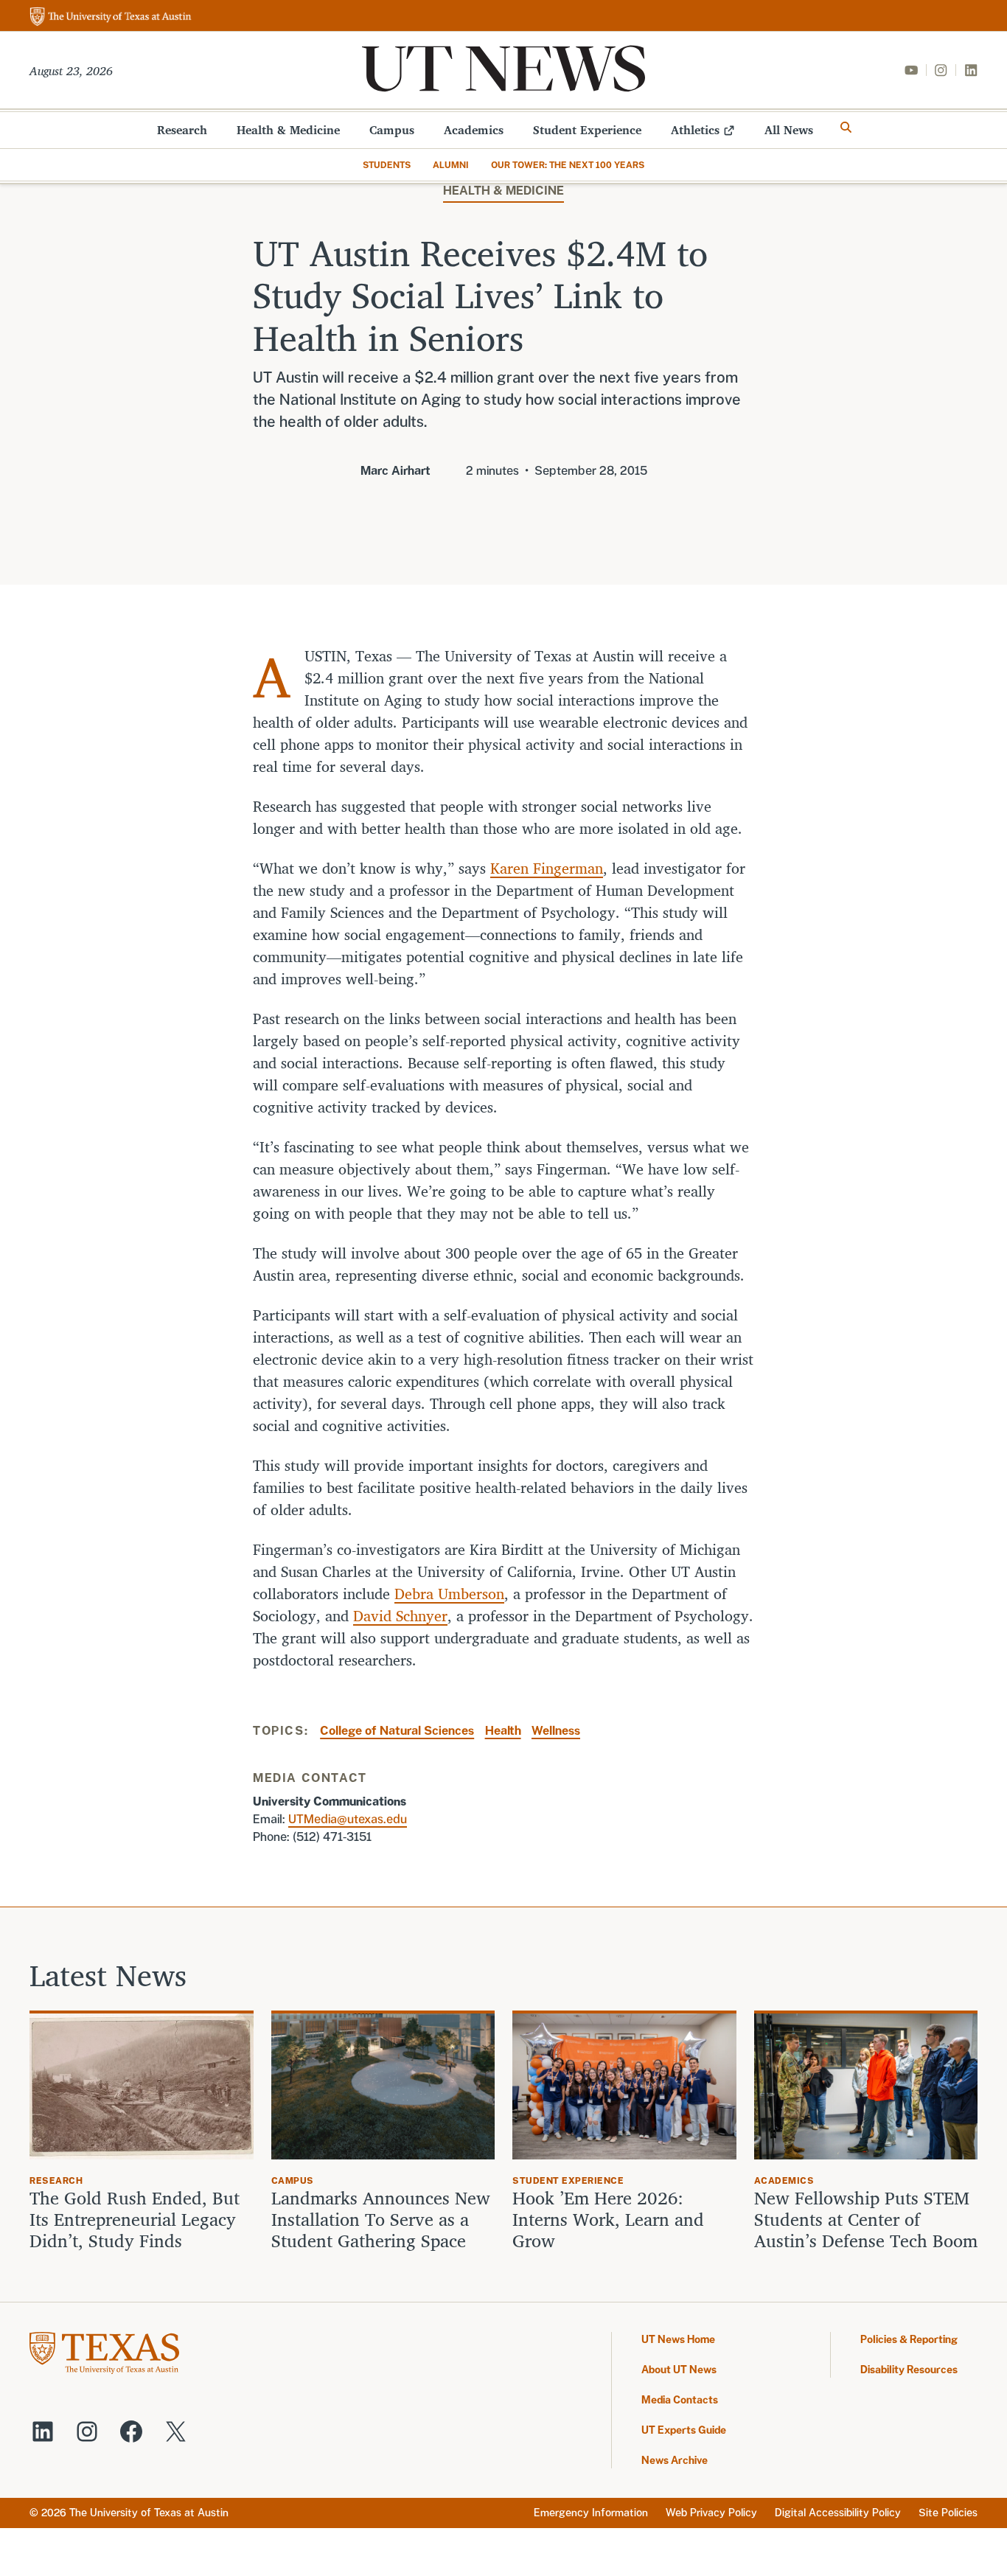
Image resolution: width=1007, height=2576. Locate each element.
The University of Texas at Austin (149, 2513)
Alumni (451, 165)
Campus (392, 130)
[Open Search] (846, 128)
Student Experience (587, 130)
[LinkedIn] (971, 70)
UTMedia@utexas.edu (348, 1819)
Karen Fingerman (547, 868)
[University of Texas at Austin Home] (111, 17)
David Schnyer (400, 1616)
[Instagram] (941, 70)
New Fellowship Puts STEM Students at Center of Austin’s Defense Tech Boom (866, 2219)
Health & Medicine (288, 130)
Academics (474, 130)
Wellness (556, 1731)
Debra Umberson (449, 1594)
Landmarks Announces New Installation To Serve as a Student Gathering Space (381, 2219)
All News (789, 130)
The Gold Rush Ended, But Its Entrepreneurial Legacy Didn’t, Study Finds (135, 2219)
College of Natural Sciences (397, 1731)
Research (182, 130)
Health (503, 1731)
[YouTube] (911, 70)
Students (387, 165)
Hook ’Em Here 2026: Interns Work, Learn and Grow (608, 2219)
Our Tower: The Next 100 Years (568, 165)
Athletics (695, 130)
